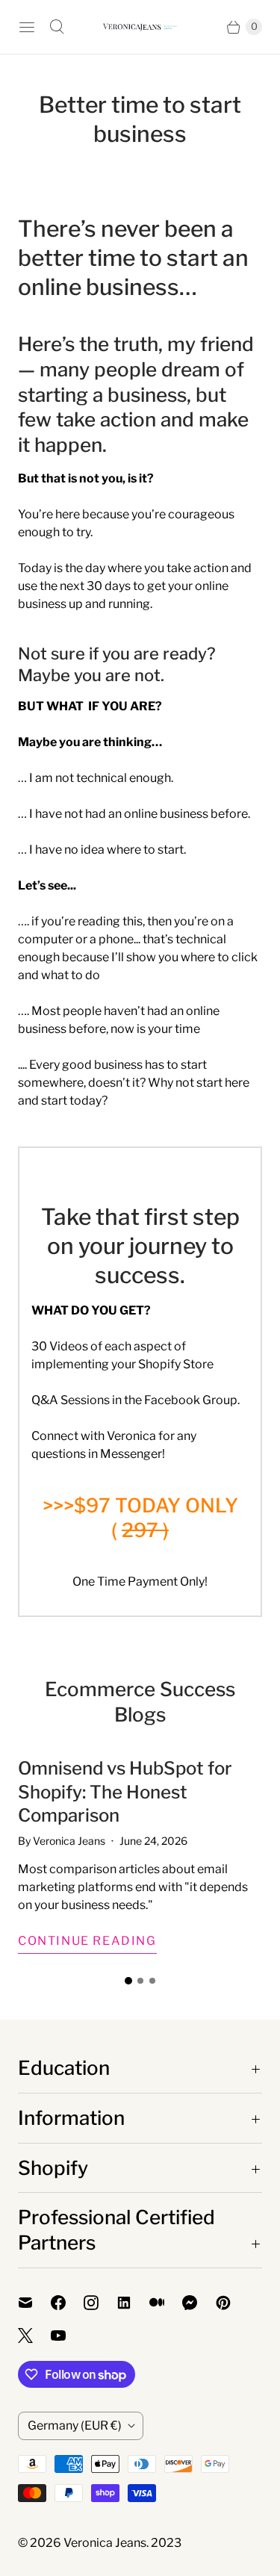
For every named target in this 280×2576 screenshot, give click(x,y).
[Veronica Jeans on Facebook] (67, 2303)
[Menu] (27, 27)
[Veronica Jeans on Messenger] (199, 2303)
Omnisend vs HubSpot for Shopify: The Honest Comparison (125, 1791)
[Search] (57, 27)
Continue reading (87, 1941)
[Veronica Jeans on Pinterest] (232, 2303)
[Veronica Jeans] (140, 27)
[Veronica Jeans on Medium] (166, 2303)
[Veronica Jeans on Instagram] (100, 2303)
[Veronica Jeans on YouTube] (67, 2336)
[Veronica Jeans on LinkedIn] (133, 2303)
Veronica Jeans (105, 2543)
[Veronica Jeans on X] (34, 2336)
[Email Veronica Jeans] (34, 2303)
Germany (75, 2426)
